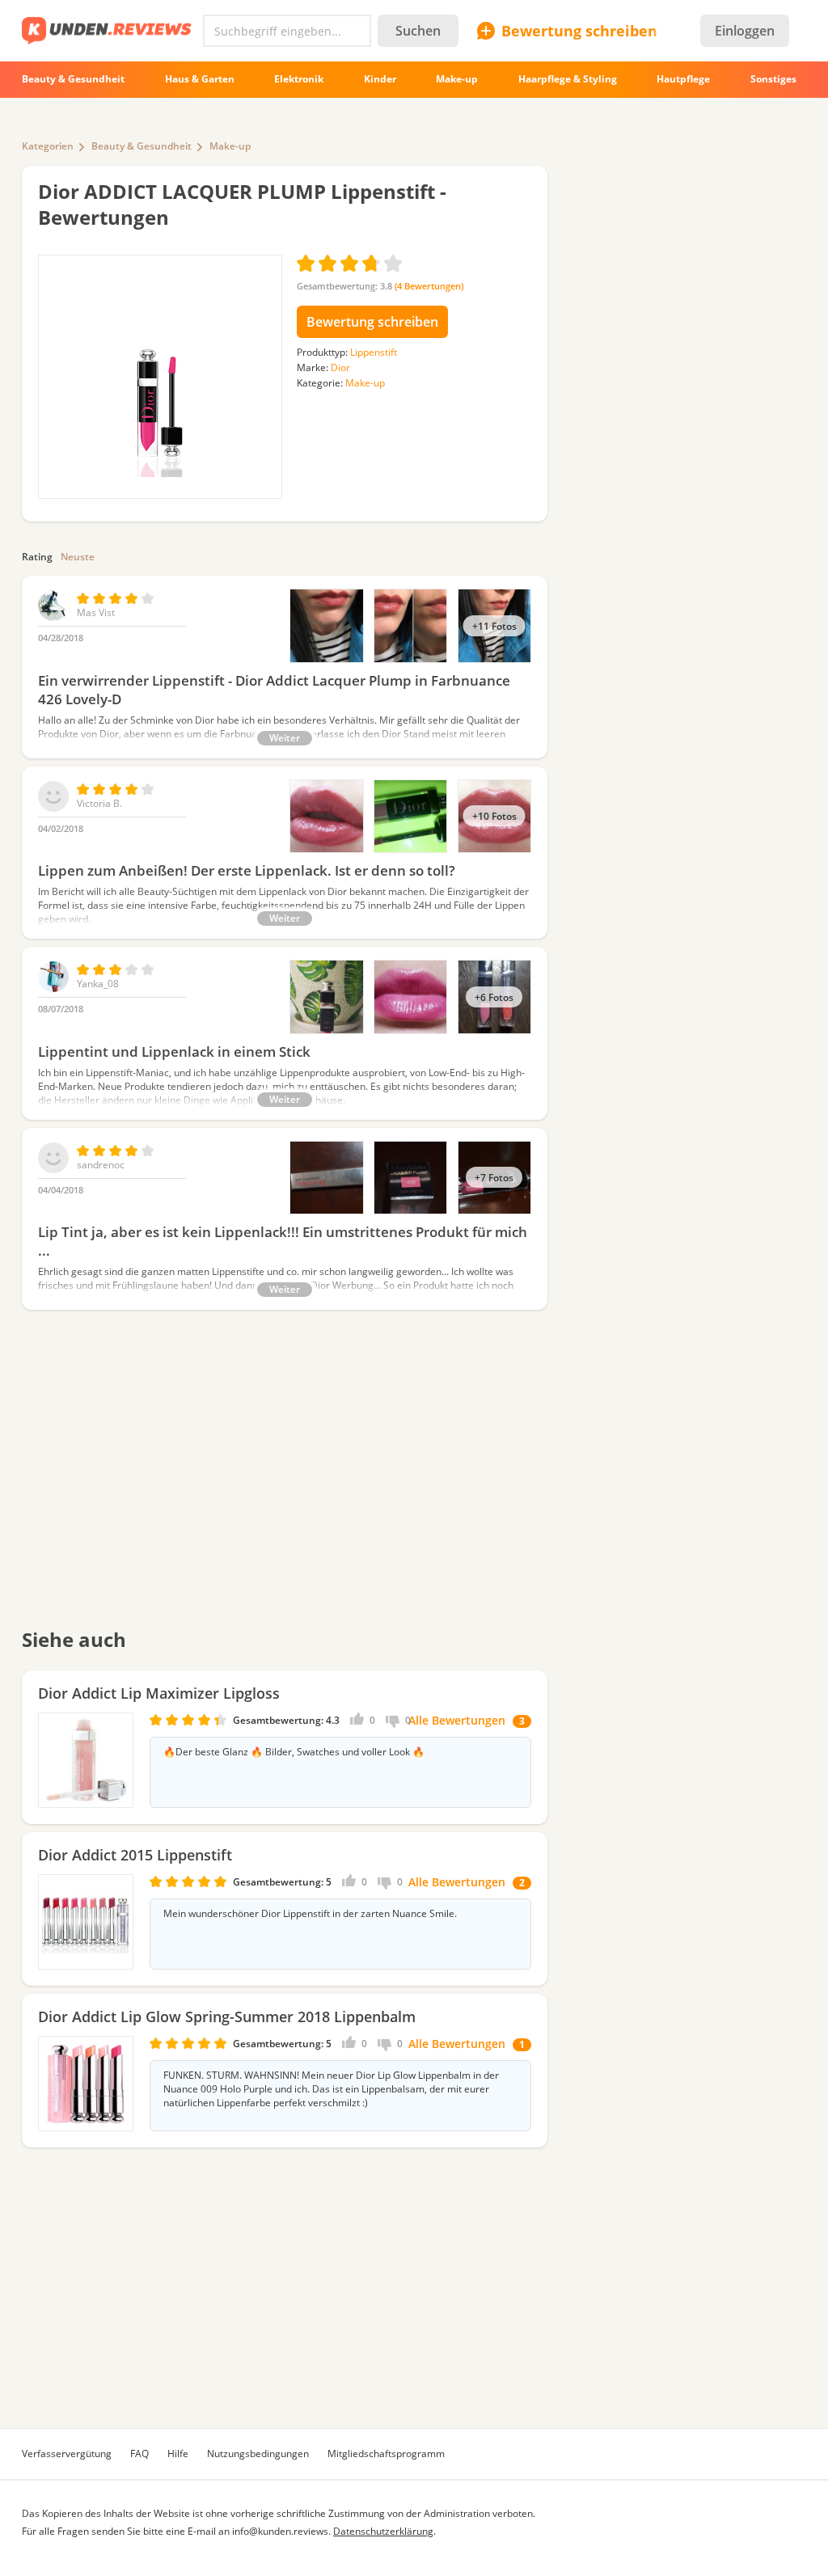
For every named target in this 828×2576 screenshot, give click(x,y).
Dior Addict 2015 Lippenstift (135, 1855)
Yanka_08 (98, 984)
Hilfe (178, 2454)
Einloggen (745, 31)
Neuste (78, 557)
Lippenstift (374, 352)
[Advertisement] (285, 1480)
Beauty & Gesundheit (142, 146)
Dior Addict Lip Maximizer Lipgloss (159, 1693)
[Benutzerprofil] (53, 617)
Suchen (418, 31)
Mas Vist (96, 612)
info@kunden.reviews (280, 2531)
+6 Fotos (494, 997)
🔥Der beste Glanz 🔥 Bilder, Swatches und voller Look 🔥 (294, 1752)
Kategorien (48, 146)
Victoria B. (99, 803)
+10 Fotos (494, 816)
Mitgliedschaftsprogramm (386, 2454)
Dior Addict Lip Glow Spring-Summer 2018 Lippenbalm (227, 2016)
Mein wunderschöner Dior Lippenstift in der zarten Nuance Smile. (310, 1914)
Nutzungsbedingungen (258, 2454)
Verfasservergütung (67, 2454)
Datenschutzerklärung (383, 2531)
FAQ (139, 2454)
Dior (340, 367)
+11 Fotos (494, 626)
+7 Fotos (494, 1177)
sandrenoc (101, 1165)
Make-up (230, 146)
